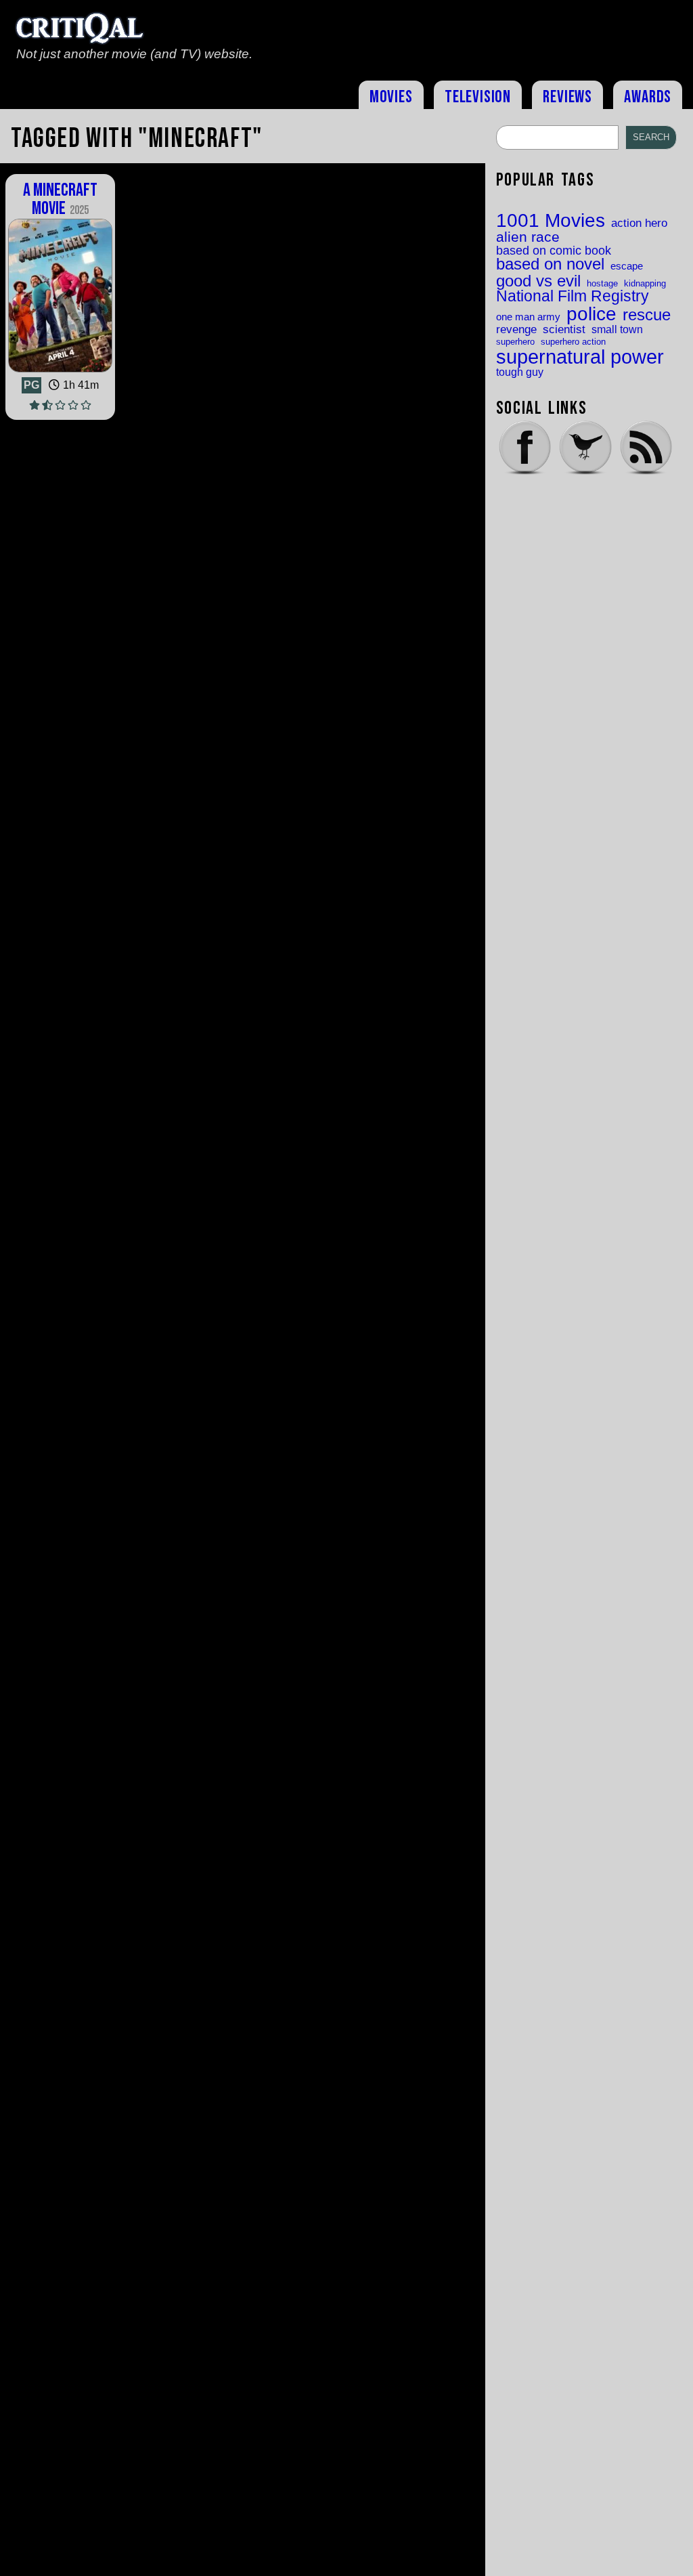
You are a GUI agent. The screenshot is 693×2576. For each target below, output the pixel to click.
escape (627, 266)
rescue (647, 316)
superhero (515, 342)
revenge (516, 329)
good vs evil (538, 281)
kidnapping (645, 283)
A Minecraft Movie (60, 199)
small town (617, 329)
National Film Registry (573, 297)
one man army (528, 317)
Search (651, 137)
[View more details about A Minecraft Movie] (60, 371)
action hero (639, 223)
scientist (564, 329)
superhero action (573, 342)
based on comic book (554, 251)
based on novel (550, 265)
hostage (602, 283)
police (591, 314)
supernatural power (580, 357)
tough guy (520, 372)
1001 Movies (551, 221)
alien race (528, 237)
